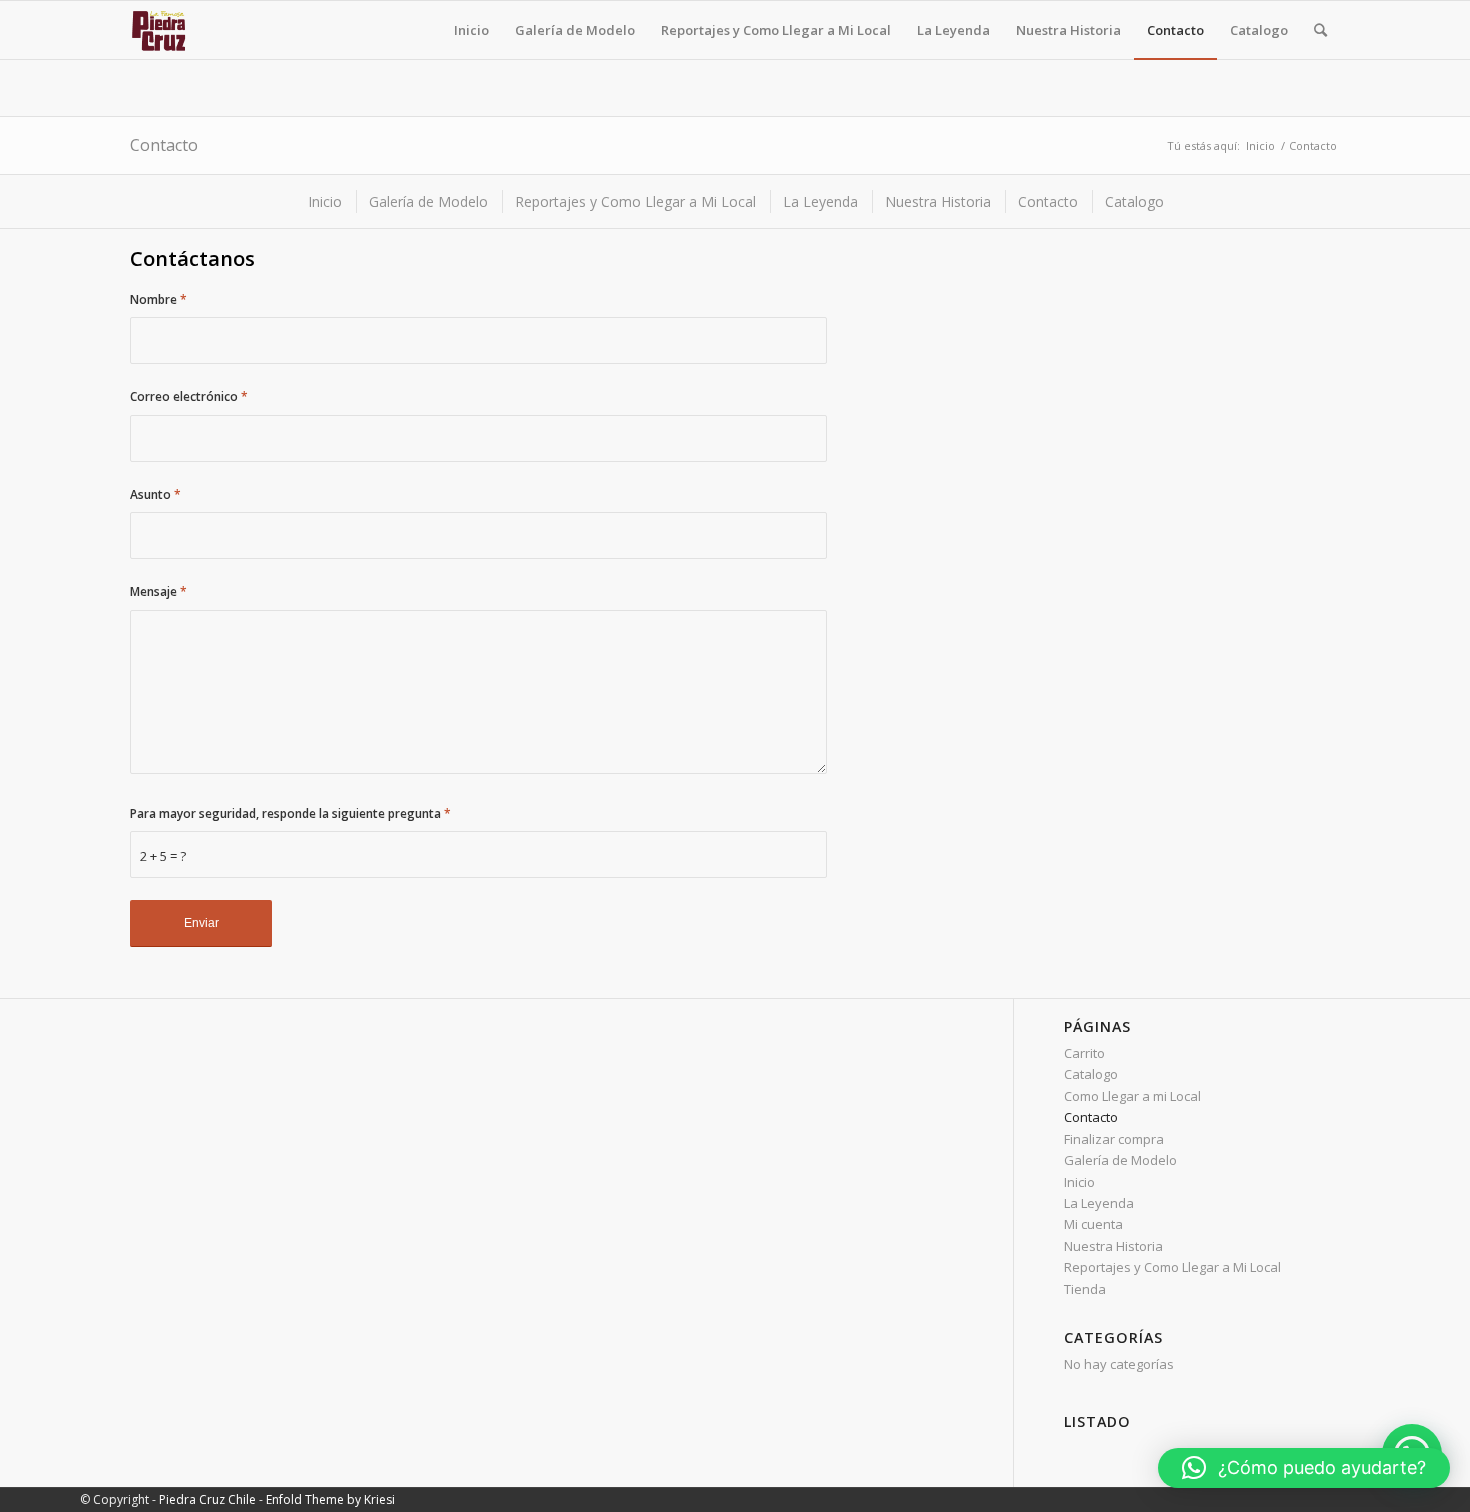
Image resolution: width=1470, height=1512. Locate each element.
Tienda (1085, 1289)
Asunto (155, 494)
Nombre (158, 299)
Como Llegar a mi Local (1132, 1096)
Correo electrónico (189, 396)
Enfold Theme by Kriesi (330, 1499)
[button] (1304, 1468)
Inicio (1260, 145)
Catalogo (1091, 1074)
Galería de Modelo (1120, 1160)
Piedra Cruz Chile (207, 1499)
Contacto (164, 145)
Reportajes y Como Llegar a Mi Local (1172, 1267)
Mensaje (158, 591)
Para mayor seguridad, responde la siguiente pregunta (290, 813)
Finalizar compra (1114, 1139)
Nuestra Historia (1113, 1246)
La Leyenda (1099, 1203)
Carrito (1084, 1053)
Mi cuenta (1093, 1224)
